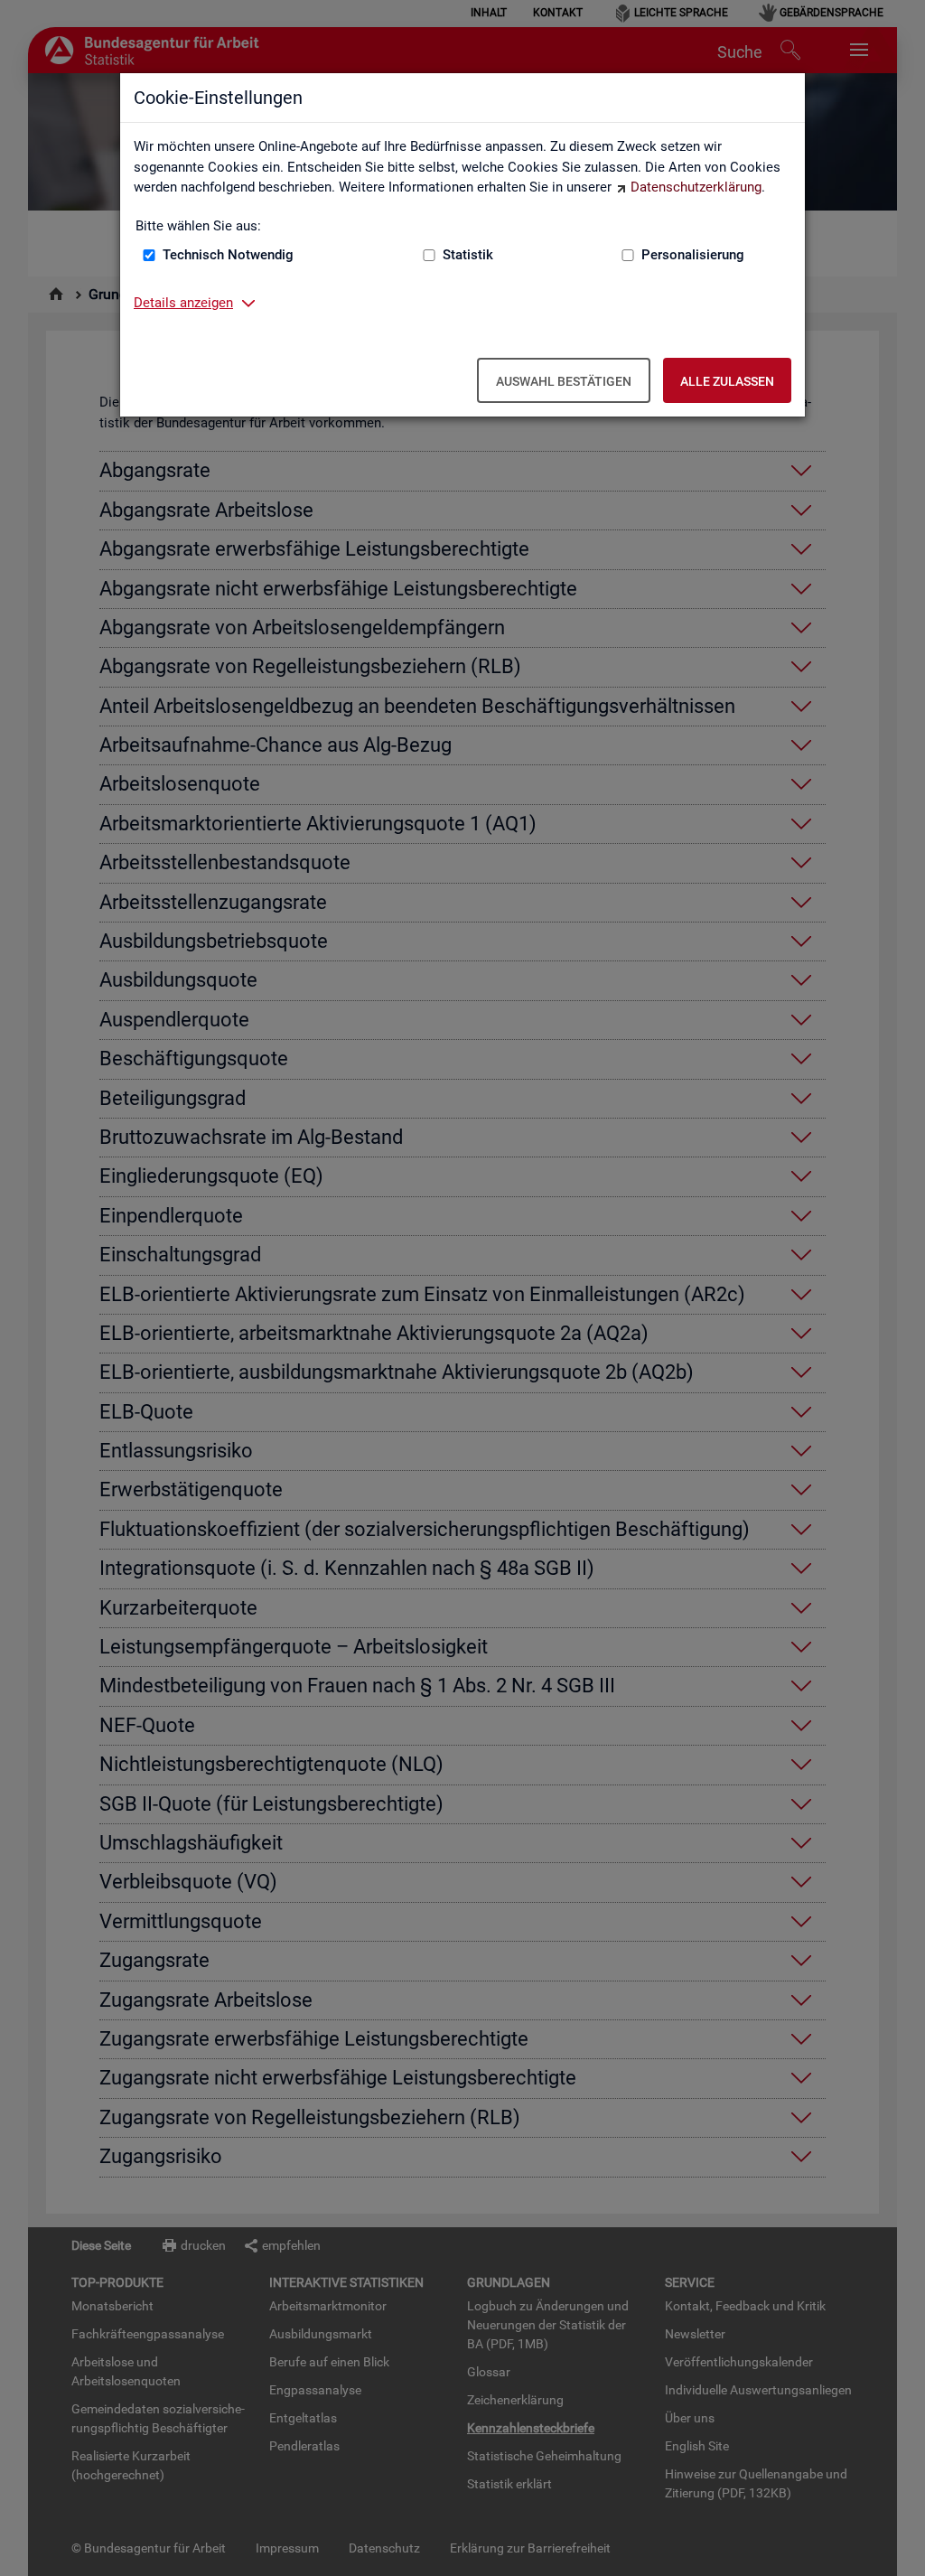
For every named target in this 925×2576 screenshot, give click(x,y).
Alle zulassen (727, 381)
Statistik (468, 255)
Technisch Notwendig (228, 255)
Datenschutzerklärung (696, 187)
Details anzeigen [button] (183, 303)
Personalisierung (693, 255)
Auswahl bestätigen (564, 381)
